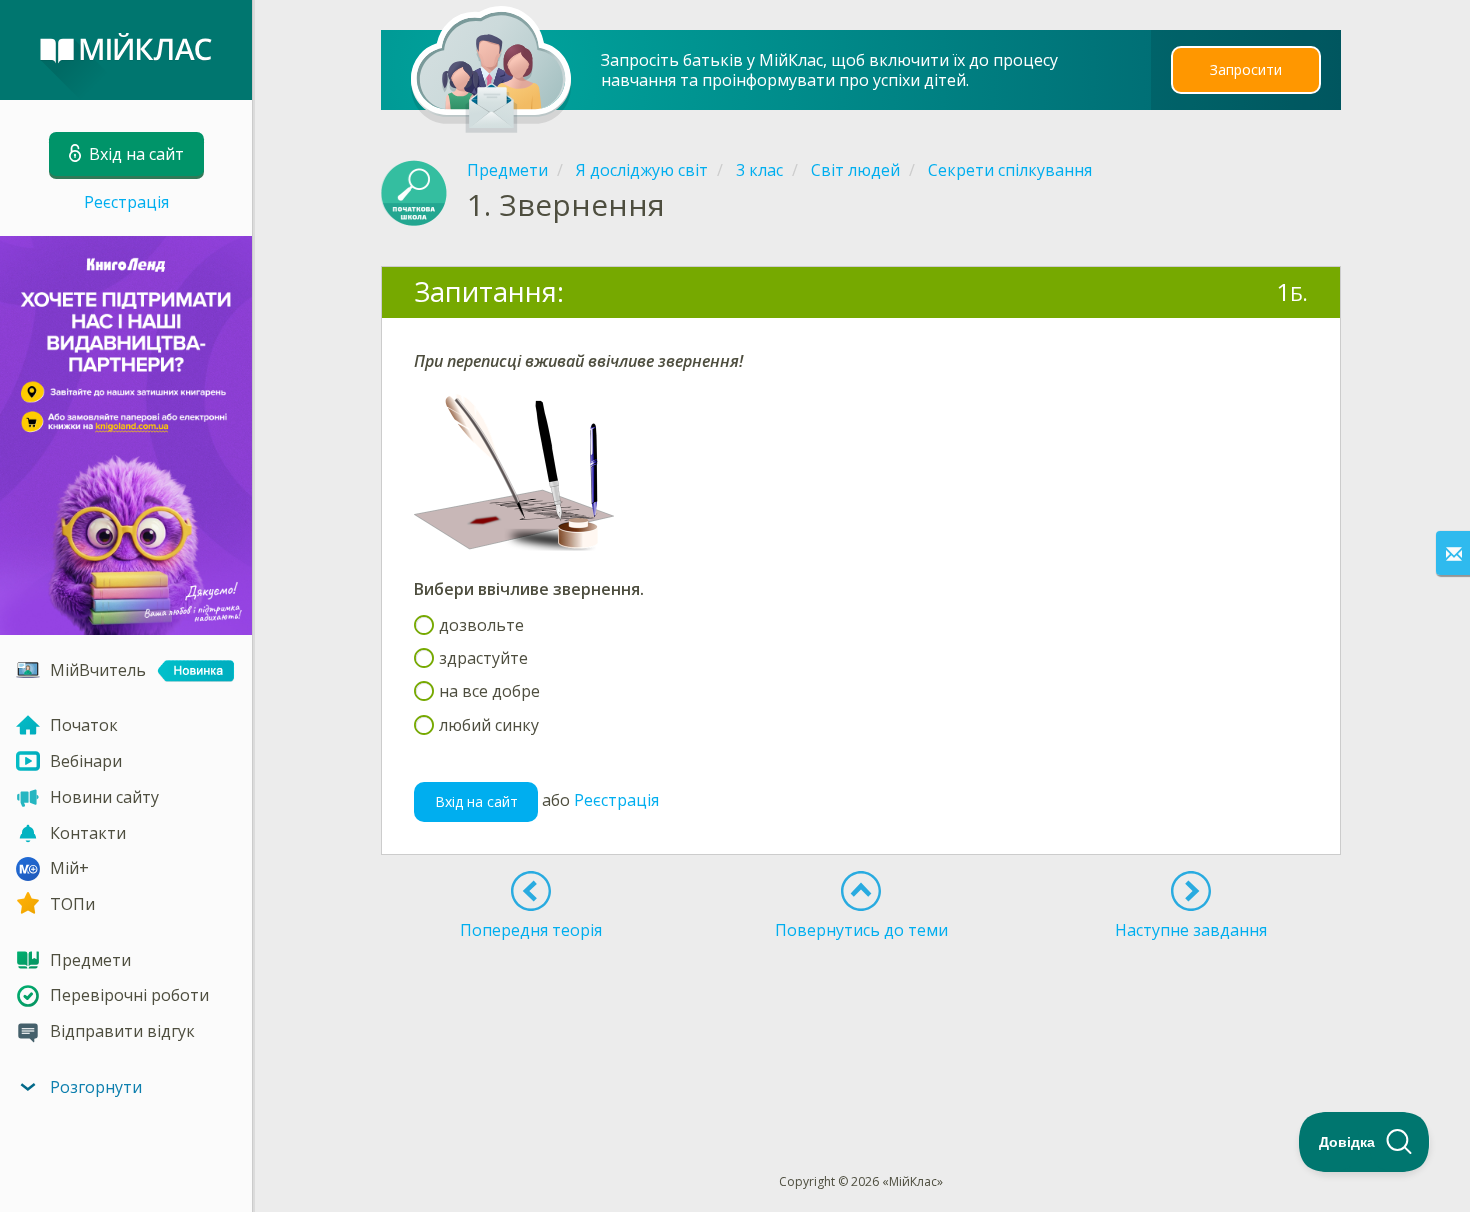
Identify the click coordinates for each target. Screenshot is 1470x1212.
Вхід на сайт (476, 801)
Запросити (1246, 69)
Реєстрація (126, 202)
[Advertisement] (862, 1020)
